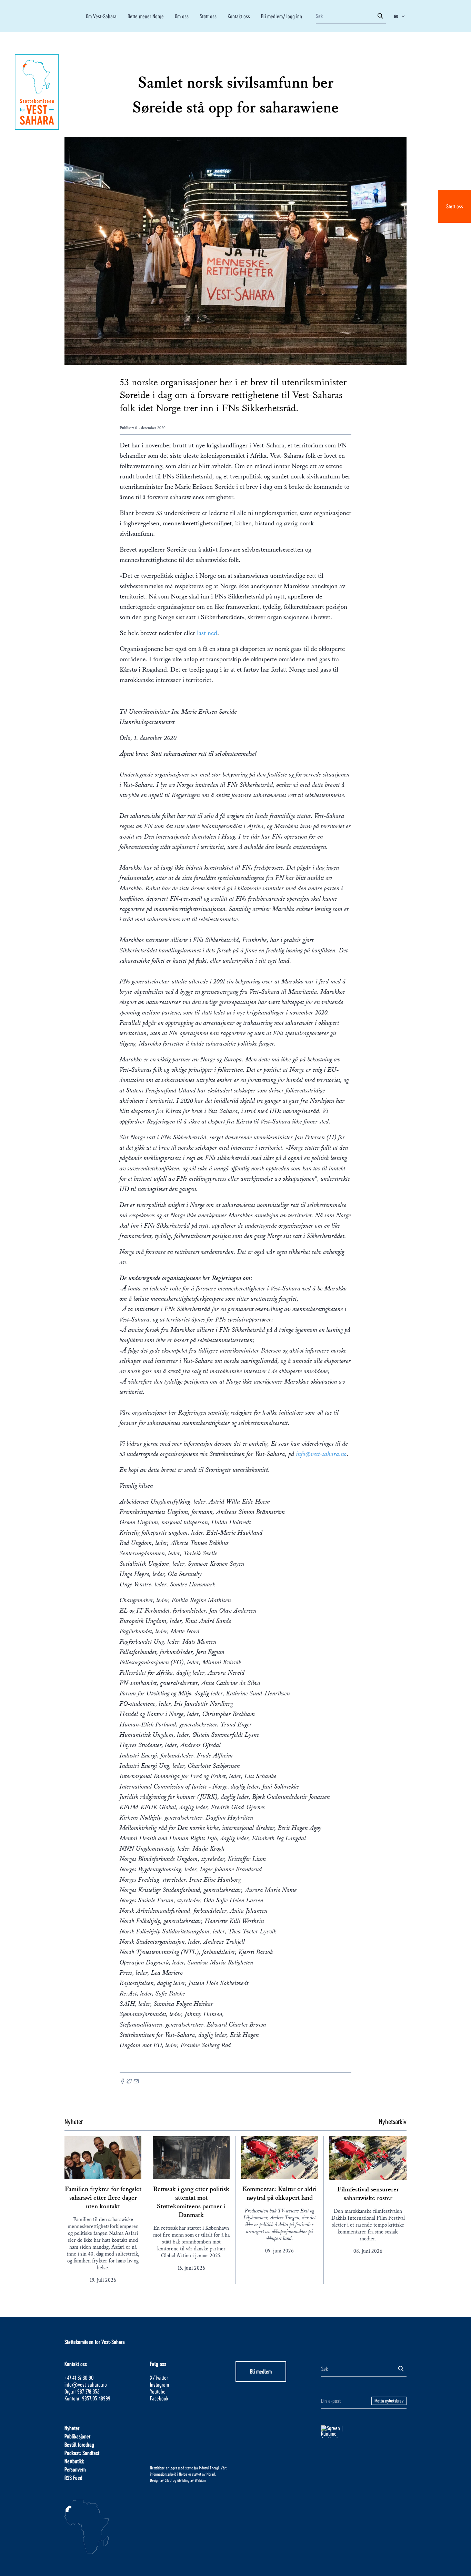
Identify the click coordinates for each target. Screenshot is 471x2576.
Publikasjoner (77, 2436)
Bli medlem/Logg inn (282, 16)
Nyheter (72, 2428)
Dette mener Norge (146, 16)
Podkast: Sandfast (82, 2453)
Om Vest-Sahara (101, 16)
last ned (207, 633)
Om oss (182, 16)
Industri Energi (209, 2468)
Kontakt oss (239, 16)
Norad (211, 2474)
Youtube (158, 2391)
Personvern (75, 2469)
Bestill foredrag (79, 2444)
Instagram (159, 2384)
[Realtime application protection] (364, 2431)
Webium (201, 2480)
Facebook (159, 2398)
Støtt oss (455, 206)
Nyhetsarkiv (393, 2121)
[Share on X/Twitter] (129, 2082)
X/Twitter (159, 2377)
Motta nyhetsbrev (389, 2401)
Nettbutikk (74, 2461)
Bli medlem (261, 2371)
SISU (168, 2480)
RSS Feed (73, 2478)
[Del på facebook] (122, 2082)
